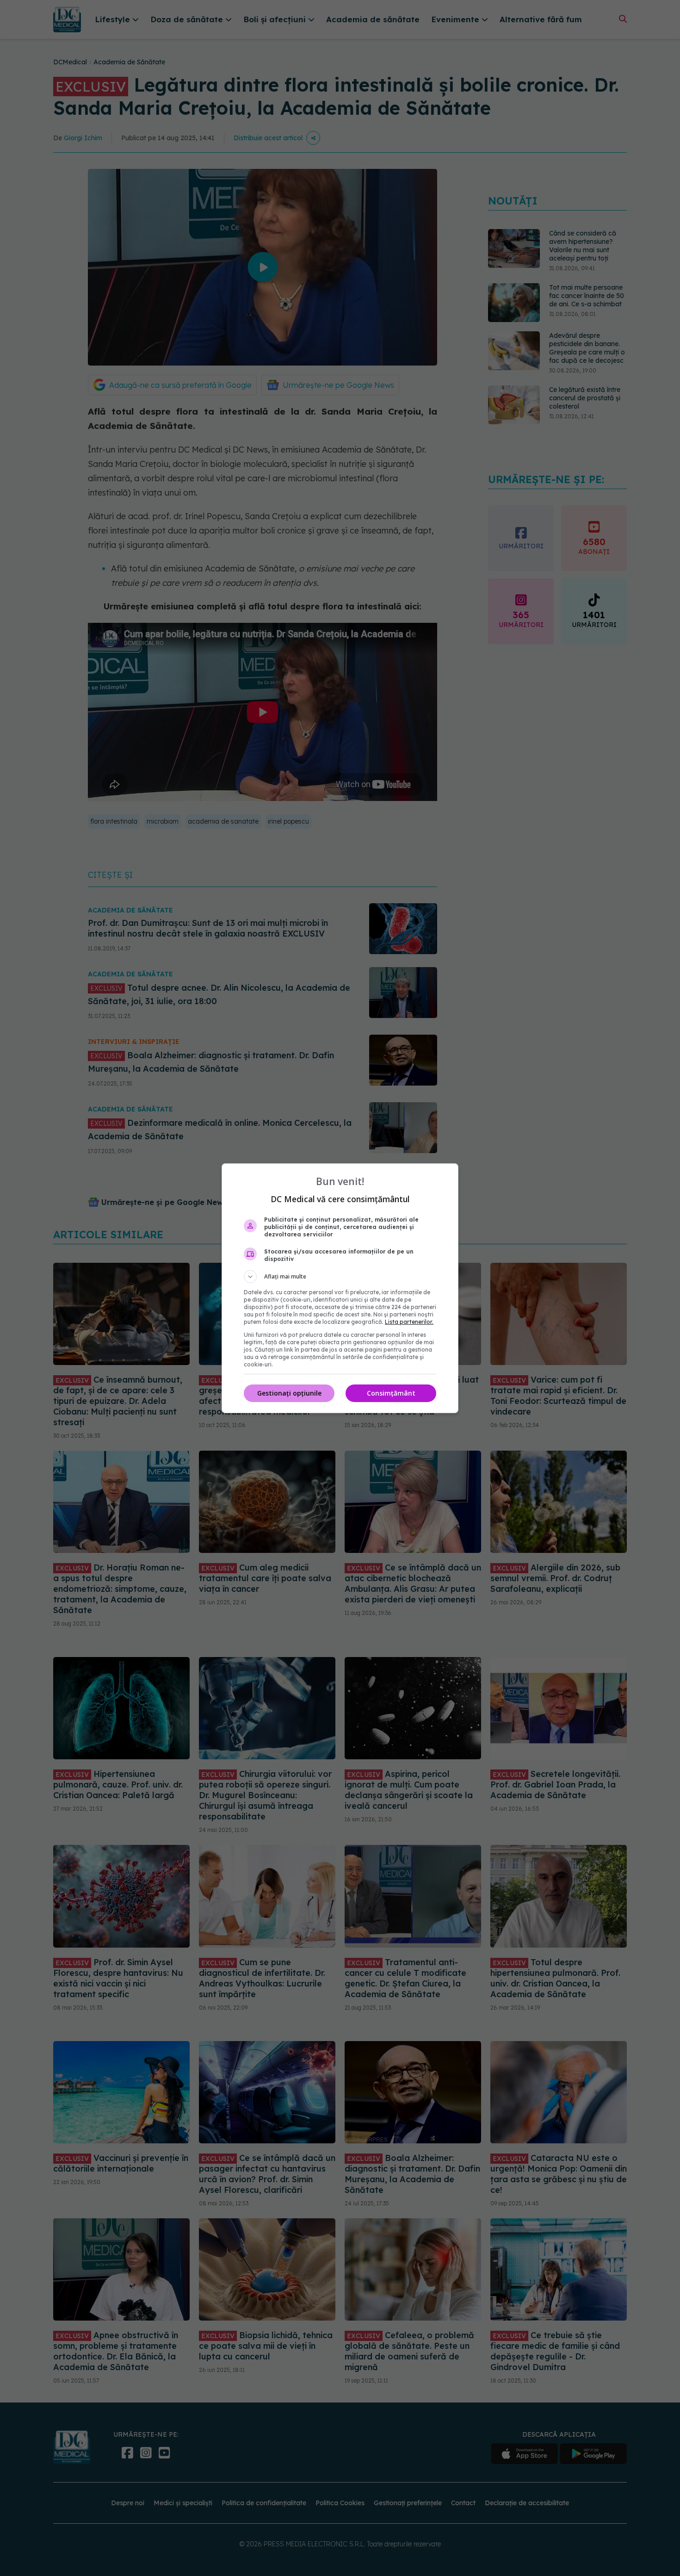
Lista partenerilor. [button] (409, 1322)
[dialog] (340, 1288)
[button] (340, 1277)
